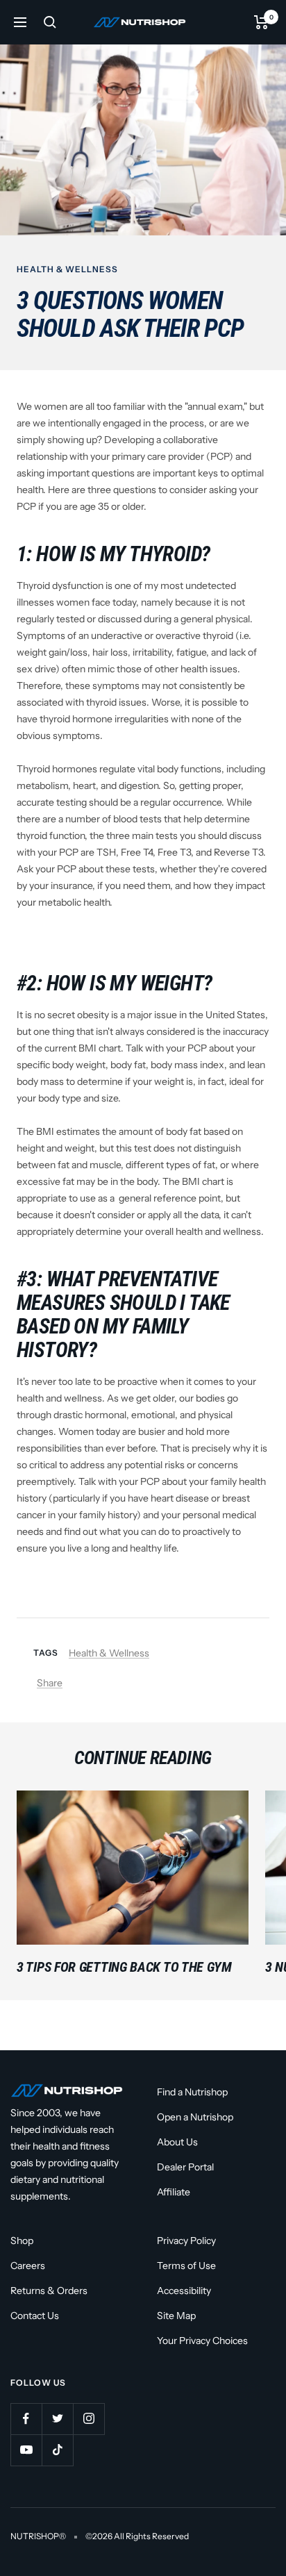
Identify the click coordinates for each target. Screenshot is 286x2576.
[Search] (50, 22)
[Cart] (261, 22)
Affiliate (174, 2192)
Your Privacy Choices (202, 2341)
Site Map (176, 2316)
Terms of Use (186, 2266)
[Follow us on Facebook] (26, 2419)
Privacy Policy (186, 2241)
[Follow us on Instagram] (89, 2419)
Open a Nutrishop (195, 2117)
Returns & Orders (49, 2291)
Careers (28, 2266)
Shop (22, 2241)
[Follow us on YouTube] (26, 2450)
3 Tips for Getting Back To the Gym (124, 1967)
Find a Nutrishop (192, 2092)
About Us (177, 2142)
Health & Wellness (67, 269)
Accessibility (184, 2291)
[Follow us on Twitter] (57, 2419)
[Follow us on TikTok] (57, 2450)
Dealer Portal (185, 2167)
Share (50, 1683)
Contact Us (35, 2316)
